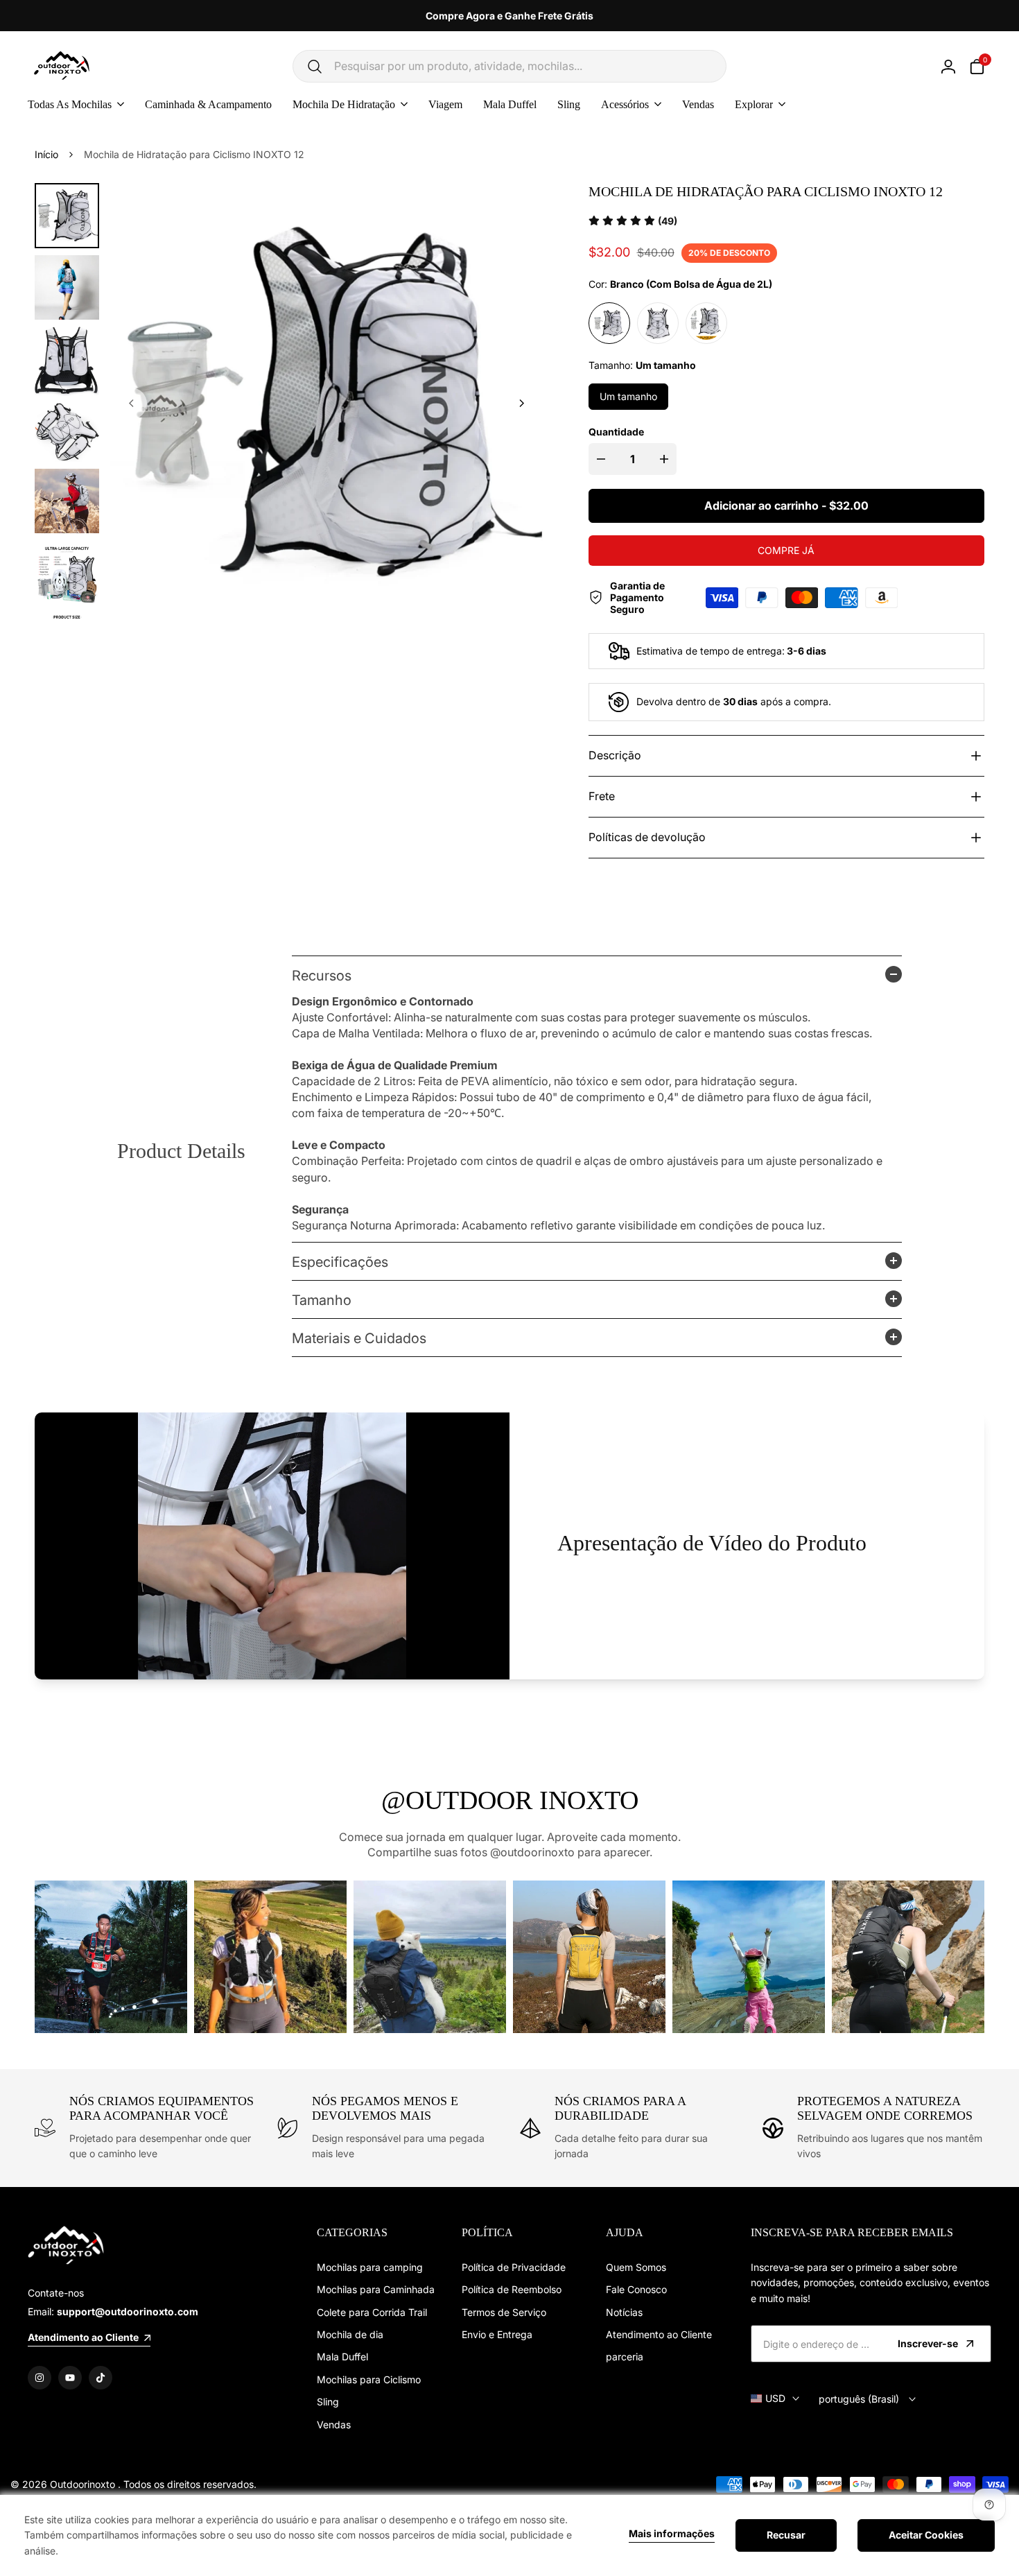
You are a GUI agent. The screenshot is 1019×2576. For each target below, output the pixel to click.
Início (46, 154)
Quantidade (616, 432)
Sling (328, 2402)
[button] (633, 221)
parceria (625, 2357)
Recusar (786, 2535)
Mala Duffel (342, 2357)
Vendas (334, 2424)
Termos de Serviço (504, 2312)
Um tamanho (628, 396)
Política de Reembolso (512, 2289)
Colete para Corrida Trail (372, 2312)
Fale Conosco (636, 2289)
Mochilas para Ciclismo (369, 2379)
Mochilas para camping (370, 2267)
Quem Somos (636, 2267)
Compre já (786, 550)
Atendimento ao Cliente (659, 2334)
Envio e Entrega (497, 2334)
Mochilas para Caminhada (376, 2289)
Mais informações (672, 2534)
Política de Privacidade (514, 2267)
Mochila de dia (350, 2334)
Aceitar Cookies (926, 2535)
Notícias (624, 2312)
